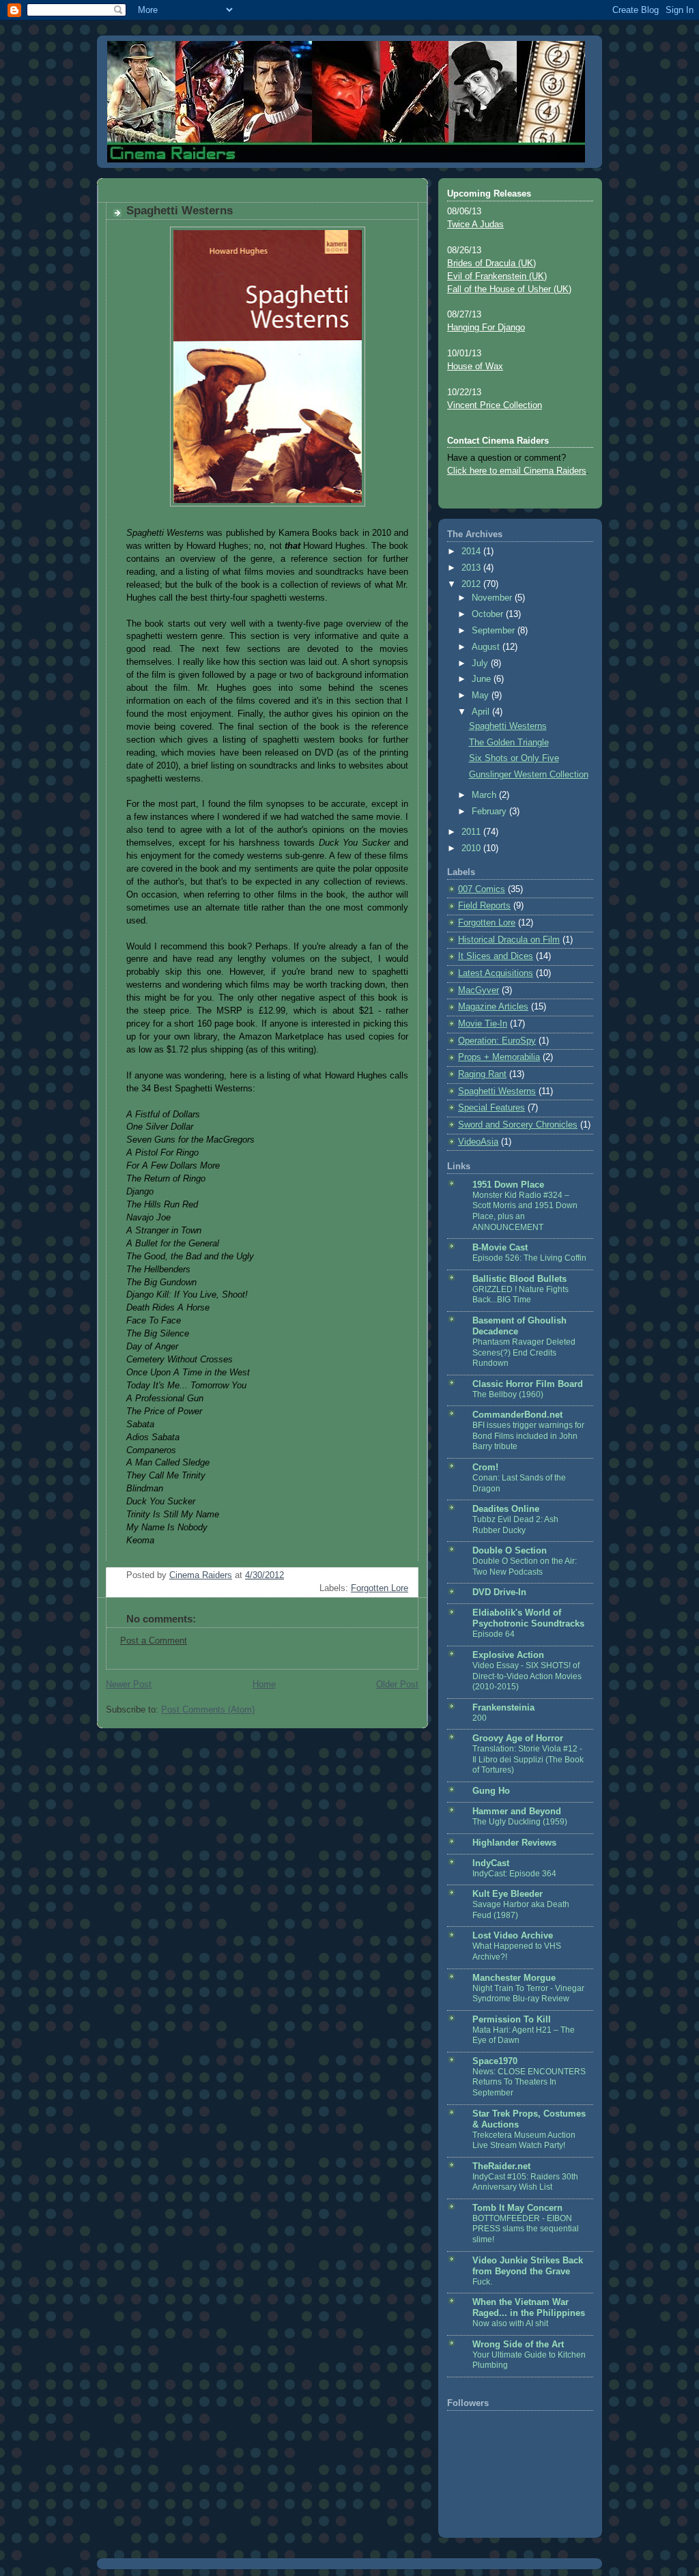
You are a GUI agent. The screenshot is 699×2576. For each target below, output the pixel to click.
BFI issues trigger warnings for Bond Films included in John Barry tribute (528, 1436)
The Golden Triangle (509, 743)
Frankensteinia (503, 1708)
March (485, 795)
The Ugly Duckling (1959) (520, 1822)
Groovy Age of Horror (518, 1738)
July (481, 663)
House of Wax (475, 367)
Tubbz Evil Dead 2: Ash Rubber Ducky (515, 1525)
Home (264, 1685)
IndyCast (491, 1863)
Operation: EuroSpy (497, 1041)
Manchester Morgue (514, 1978)
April (482, 712)
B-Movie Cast (500, 1248)
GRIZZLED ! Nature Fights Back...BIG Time (520, 1295)
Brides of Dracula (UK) (491, 263)
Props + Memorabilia (499, 1057)
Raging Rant (482, 1074)
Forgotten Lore (380, 1588)
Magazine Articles (493, 1007)
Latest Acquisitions (496, 973)
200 (480, 1718)
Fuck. (482, 2282)
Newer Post (129, 1685)
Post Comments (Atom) (208, 1710)
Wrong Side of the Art (518, 2345)
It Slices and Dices (496, 956)
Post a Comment (154, 1641)
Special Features (491, 1108)
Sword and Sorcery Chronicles (518, 1125)
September (495, 631)
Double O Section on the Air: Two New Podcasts (525, 1566)
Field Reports (484, 906)
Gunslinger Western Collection (529, 775)
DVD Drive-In (499, 1592)
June (483, 679)
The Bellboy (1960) (508, 1394)
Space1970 (495, 2061)
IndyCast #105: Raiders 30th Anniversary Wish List (525, 2182)
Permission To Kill (512, 2020)
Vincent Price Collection (495, 405)
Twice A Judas (475, 225)
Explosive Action (508, 1655)
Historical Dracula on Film (509, 940)
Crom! (485, 1468)
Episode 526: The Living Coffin (529, 1258)
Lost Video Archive (513, 1936)
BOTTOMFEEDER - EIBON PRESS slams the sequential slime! (526, 2229)
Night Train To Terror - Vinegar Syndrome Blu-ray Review (528, 1994)
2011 (472, 832)
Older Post (397, 1685)
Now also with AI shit (510, 2323)
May (482, 696)
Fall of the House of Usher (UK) (509, 289)
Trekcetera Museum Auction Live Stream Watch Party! (524, 2141)
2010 (472, 848)
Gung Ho (491, 1791)
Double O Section (510, 1551)
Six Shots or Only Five (514, 758)
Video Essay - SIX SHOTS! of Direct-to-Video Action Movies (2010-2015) (527, 1676)
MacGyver (479, 990)
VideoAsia (478, 1142)
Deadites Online (506, 1509)
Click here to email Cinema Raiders (517, 471)
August (487, 647)
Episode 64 (494, 1634)
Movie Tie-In (483, 1024)
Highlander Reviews (514, 1843)
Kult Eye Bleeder (508, 1894)
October (489, 614)
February (490, 812)
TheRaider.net (501, 2166)
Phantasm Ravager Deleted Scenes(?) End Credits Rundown (524, 1353)
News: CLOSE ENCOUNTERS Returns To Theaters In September (529, 2082)
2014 (472, 552)
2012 (472, 584)
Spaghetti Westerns (508, 726)
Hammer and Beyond (517, 1812)
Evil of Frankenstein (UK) (497, 276)
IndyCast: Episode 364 (514, 1874)
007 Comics (482, 889)
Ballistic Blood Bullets (519, 1279)
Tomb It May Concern (517, 2208)
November (493, 598)
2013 (472, 568)
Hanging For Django (486, 328)
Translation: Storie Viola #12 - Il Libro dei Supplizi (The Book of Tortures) (528, 1759)
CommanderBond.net (517, 1415)
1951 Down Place (508, 1185)
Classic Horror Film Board (528, 1384)
